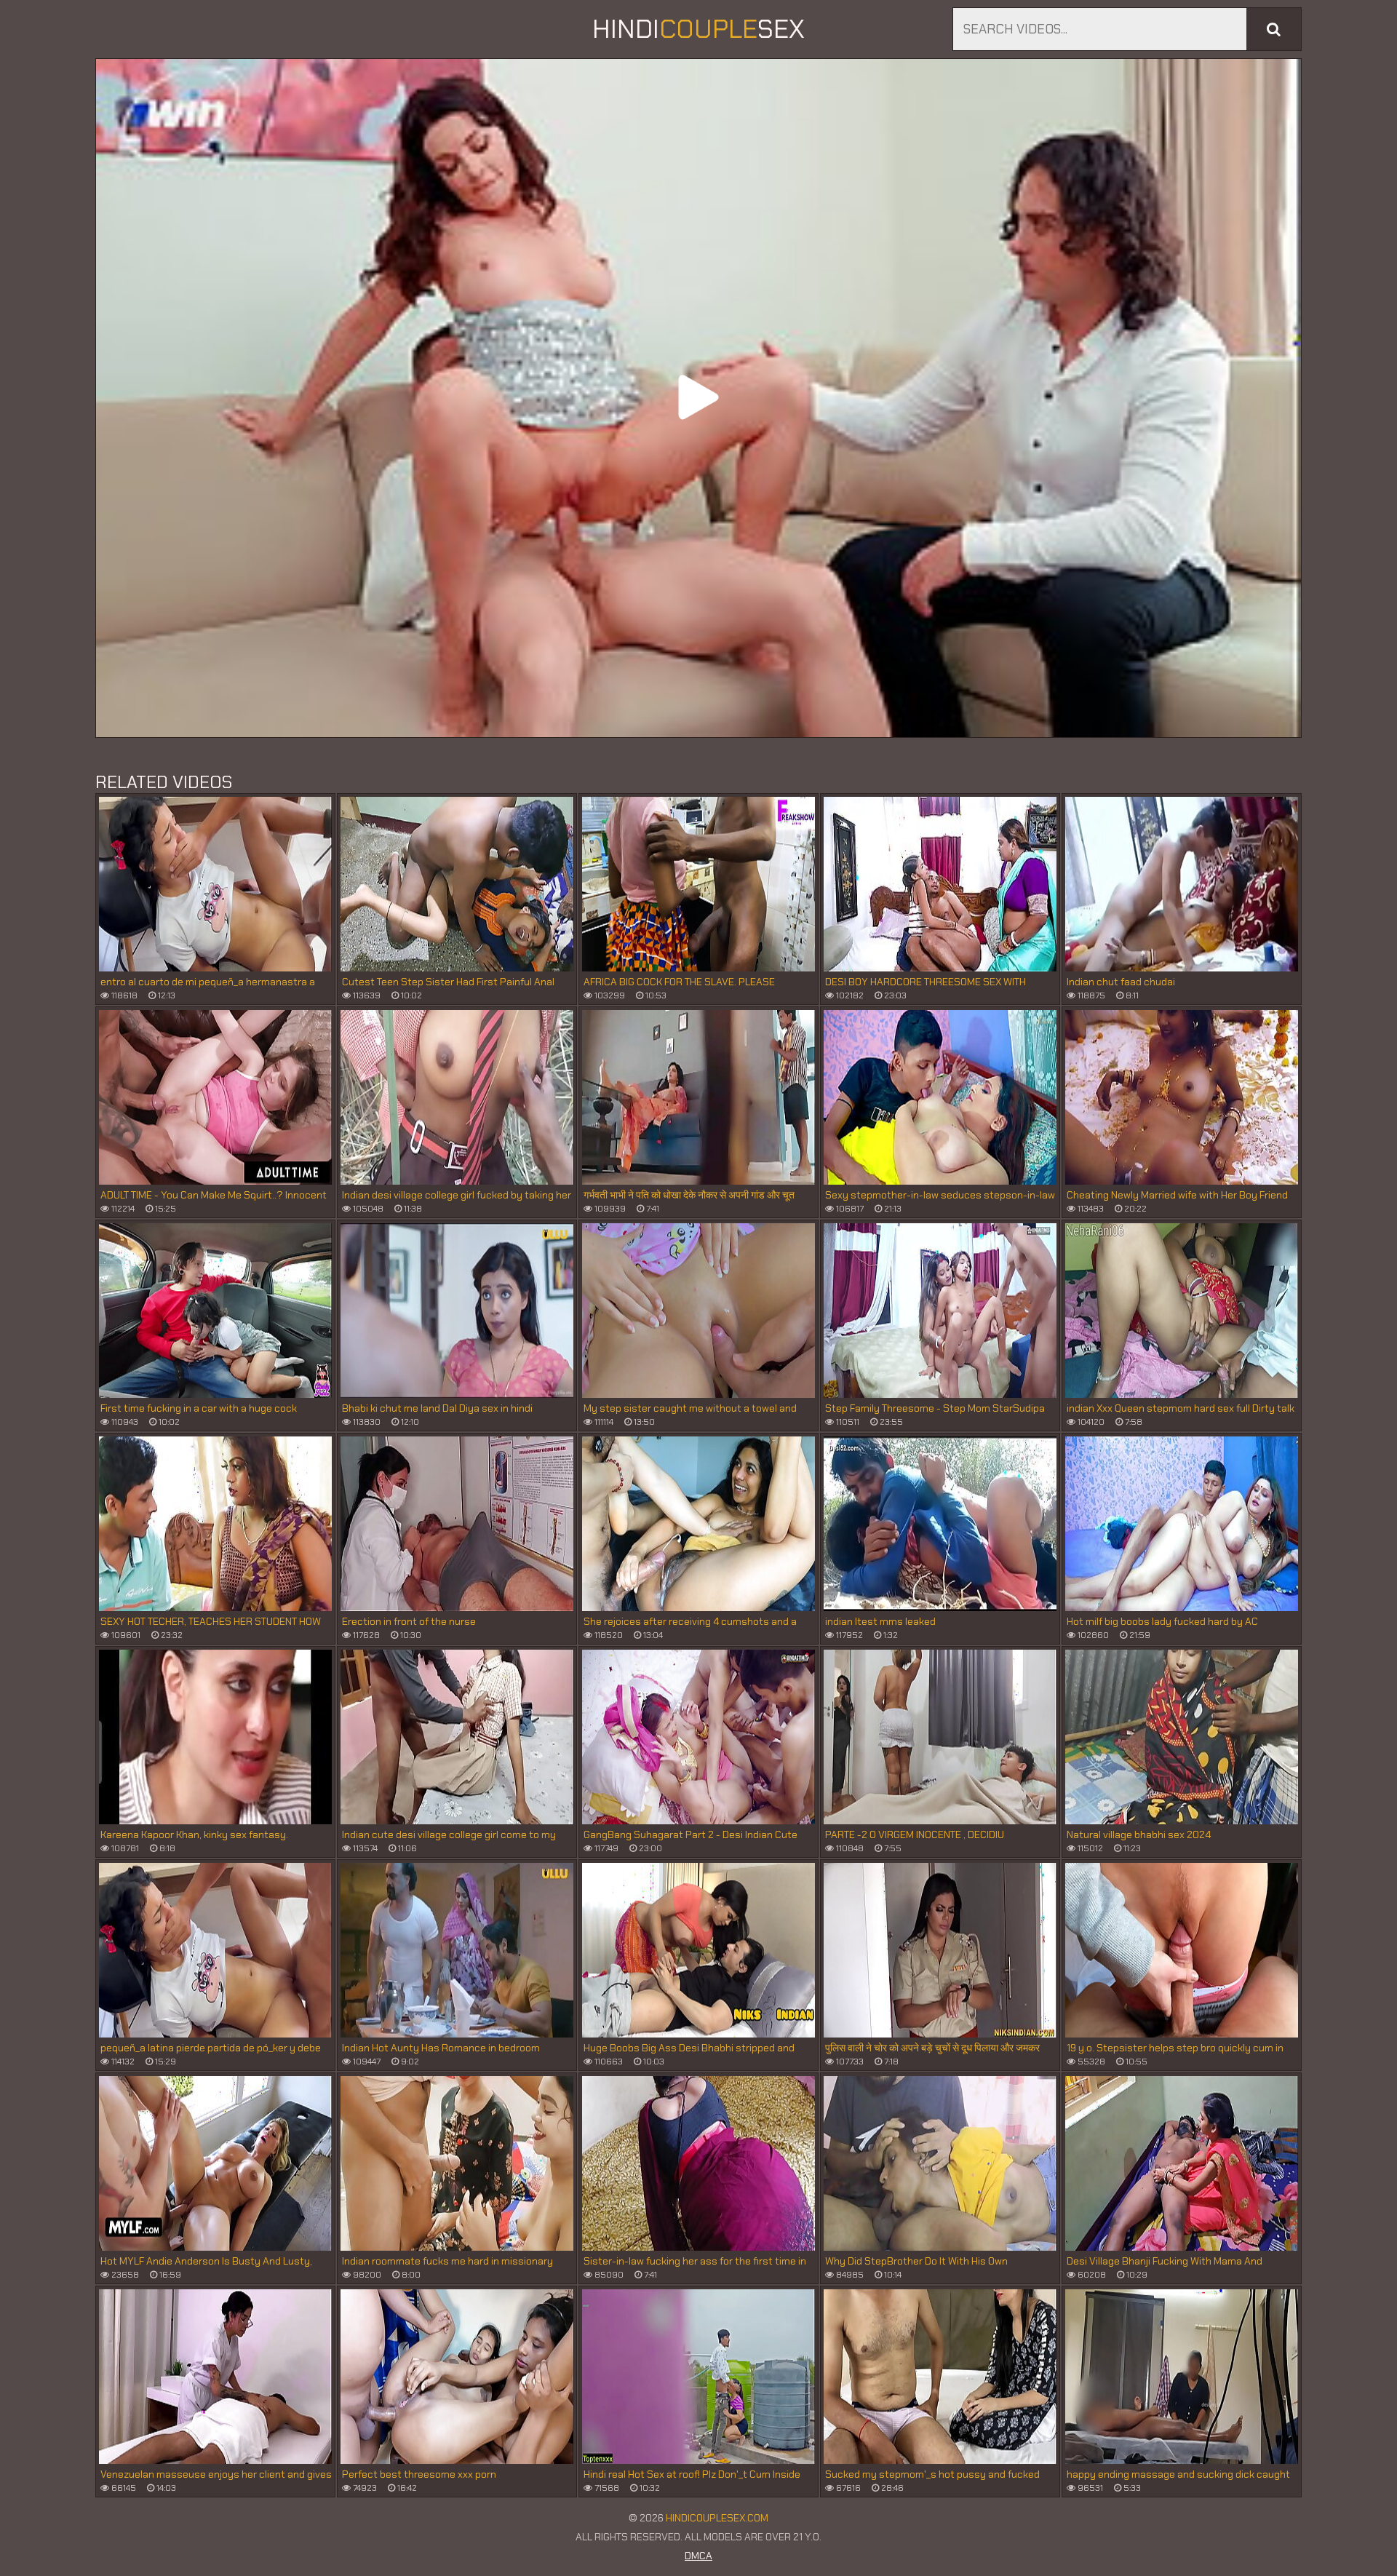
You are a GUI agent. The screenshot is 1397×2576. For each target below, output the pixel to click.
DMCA (698, 2556)
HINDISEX (698, 29)
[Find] (1274, 29)
